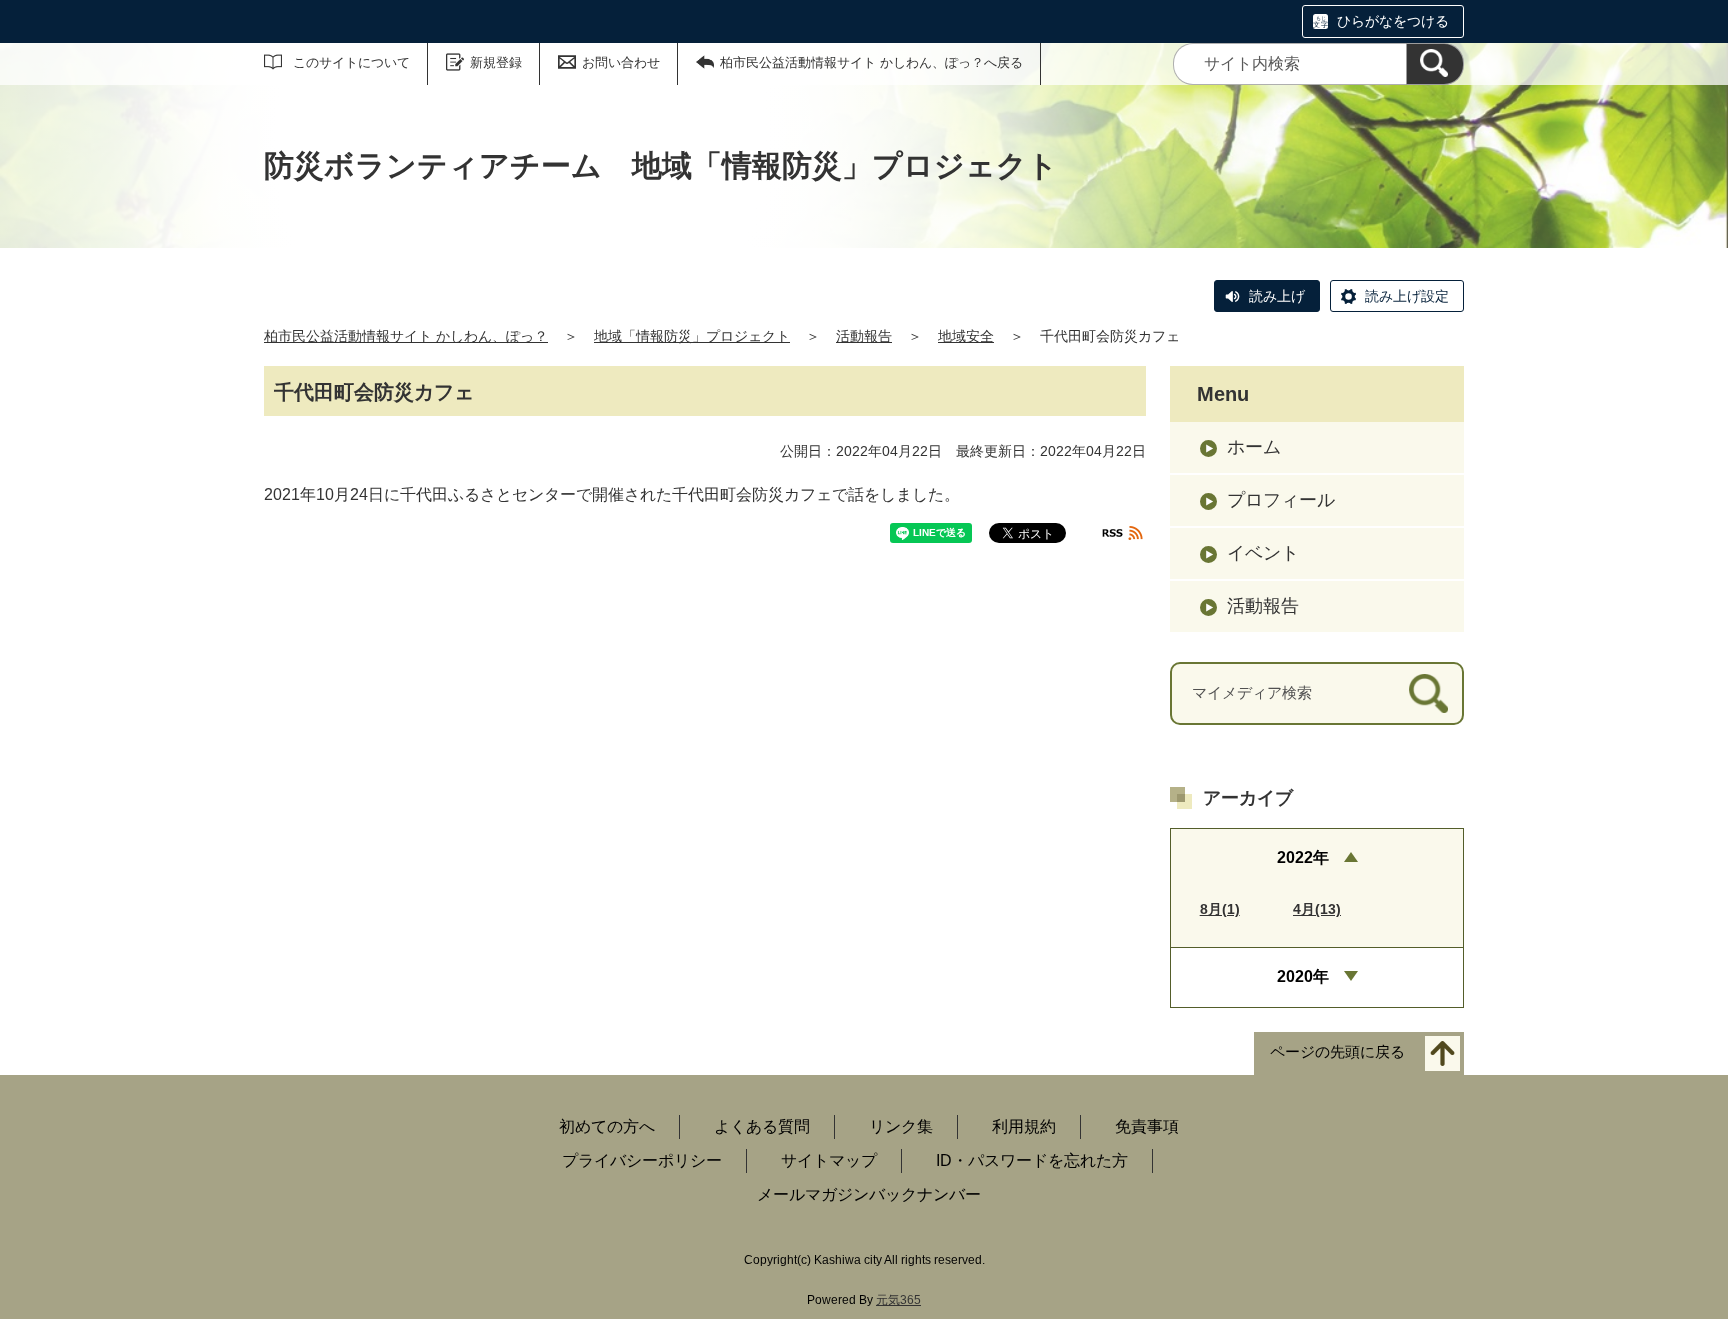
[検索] (1435, 64)
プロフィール (1281, 500)
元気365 (898, 1300)
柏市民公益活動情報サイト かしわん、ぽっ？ (406, 336)
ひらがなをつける (1393, 21)
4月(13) (1317, 909)
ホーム (1254, 447)
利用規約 (1024, 1126)
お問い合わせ (621, 62)
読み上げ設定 (1407, 296)
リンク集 (901, 1126)
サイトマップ (829, 1160)
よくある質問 (762, 1126)
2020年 (1303, 976)
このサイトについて (351, 62)
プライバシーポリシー (642, 1160)
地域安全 (966, 336)
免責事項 (1147, 1126)
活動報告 (864, 336)
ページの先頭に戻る (1337, 1051)
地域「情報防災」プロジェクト (692, 336)
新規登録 (496, 62)
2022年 (1303, 857)
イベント (1263, 553)
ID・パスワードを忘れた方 (1032, 1160)
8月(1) (1220, 909)
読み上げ (1277, 296)
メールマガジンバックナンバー (869, 1194)
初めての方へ (607, 1126)
